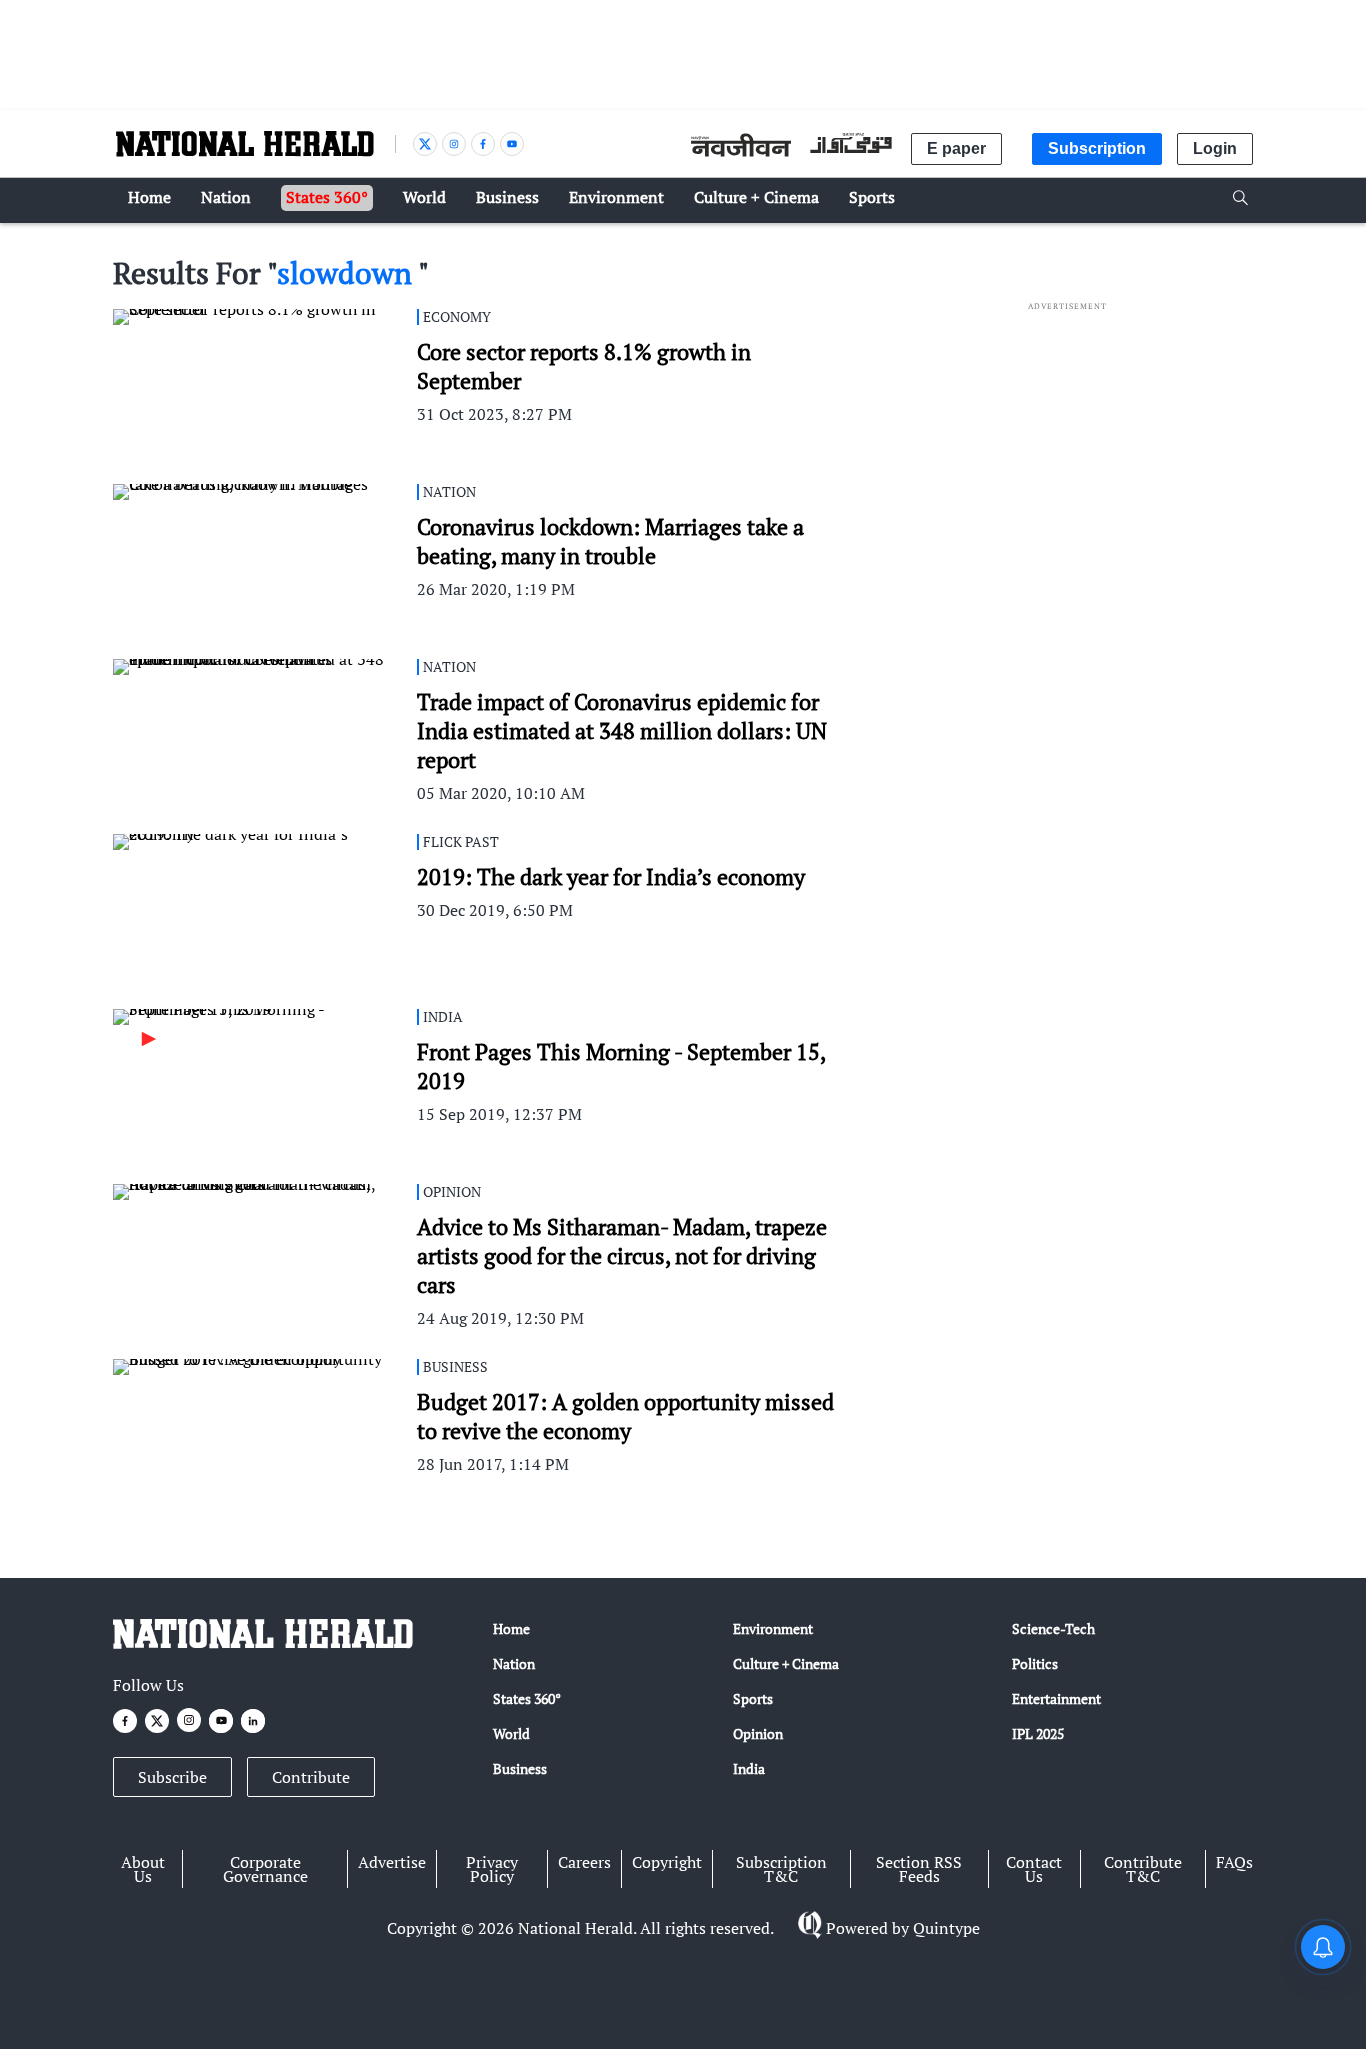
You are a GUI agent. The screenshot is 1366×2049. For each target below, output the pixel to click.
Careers (584, 1862)
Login (1215, 148)
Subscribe (172, 1777)
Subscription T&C (781, 1869)
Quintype (946, 1928)
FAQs (1234, 1862)
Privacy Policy (492, 1869)
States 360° (527, 1698)
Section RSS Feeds (919, 1869)
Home (511, 1628)
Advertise (392, 1862)
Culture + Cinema (786, 1663)
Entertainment (1056, 1698)
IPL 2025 (1038, 1733)
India (749, 1768)
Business (520, 1768)
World (511, 1733)
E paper (956, 148)
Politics (1035, 1663)
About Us (143, 1869)
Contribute (311, 1777)
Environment (773, 1628)
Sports (753, 1698)
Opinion (758, 1733)
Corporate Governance (265, 1869)
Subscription (1097, 148)
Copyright (667, 1862)
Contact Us (1034, 1869)
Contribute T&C (1143, 1869)
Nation (514, 1663)
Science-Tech (1053, 1628)
